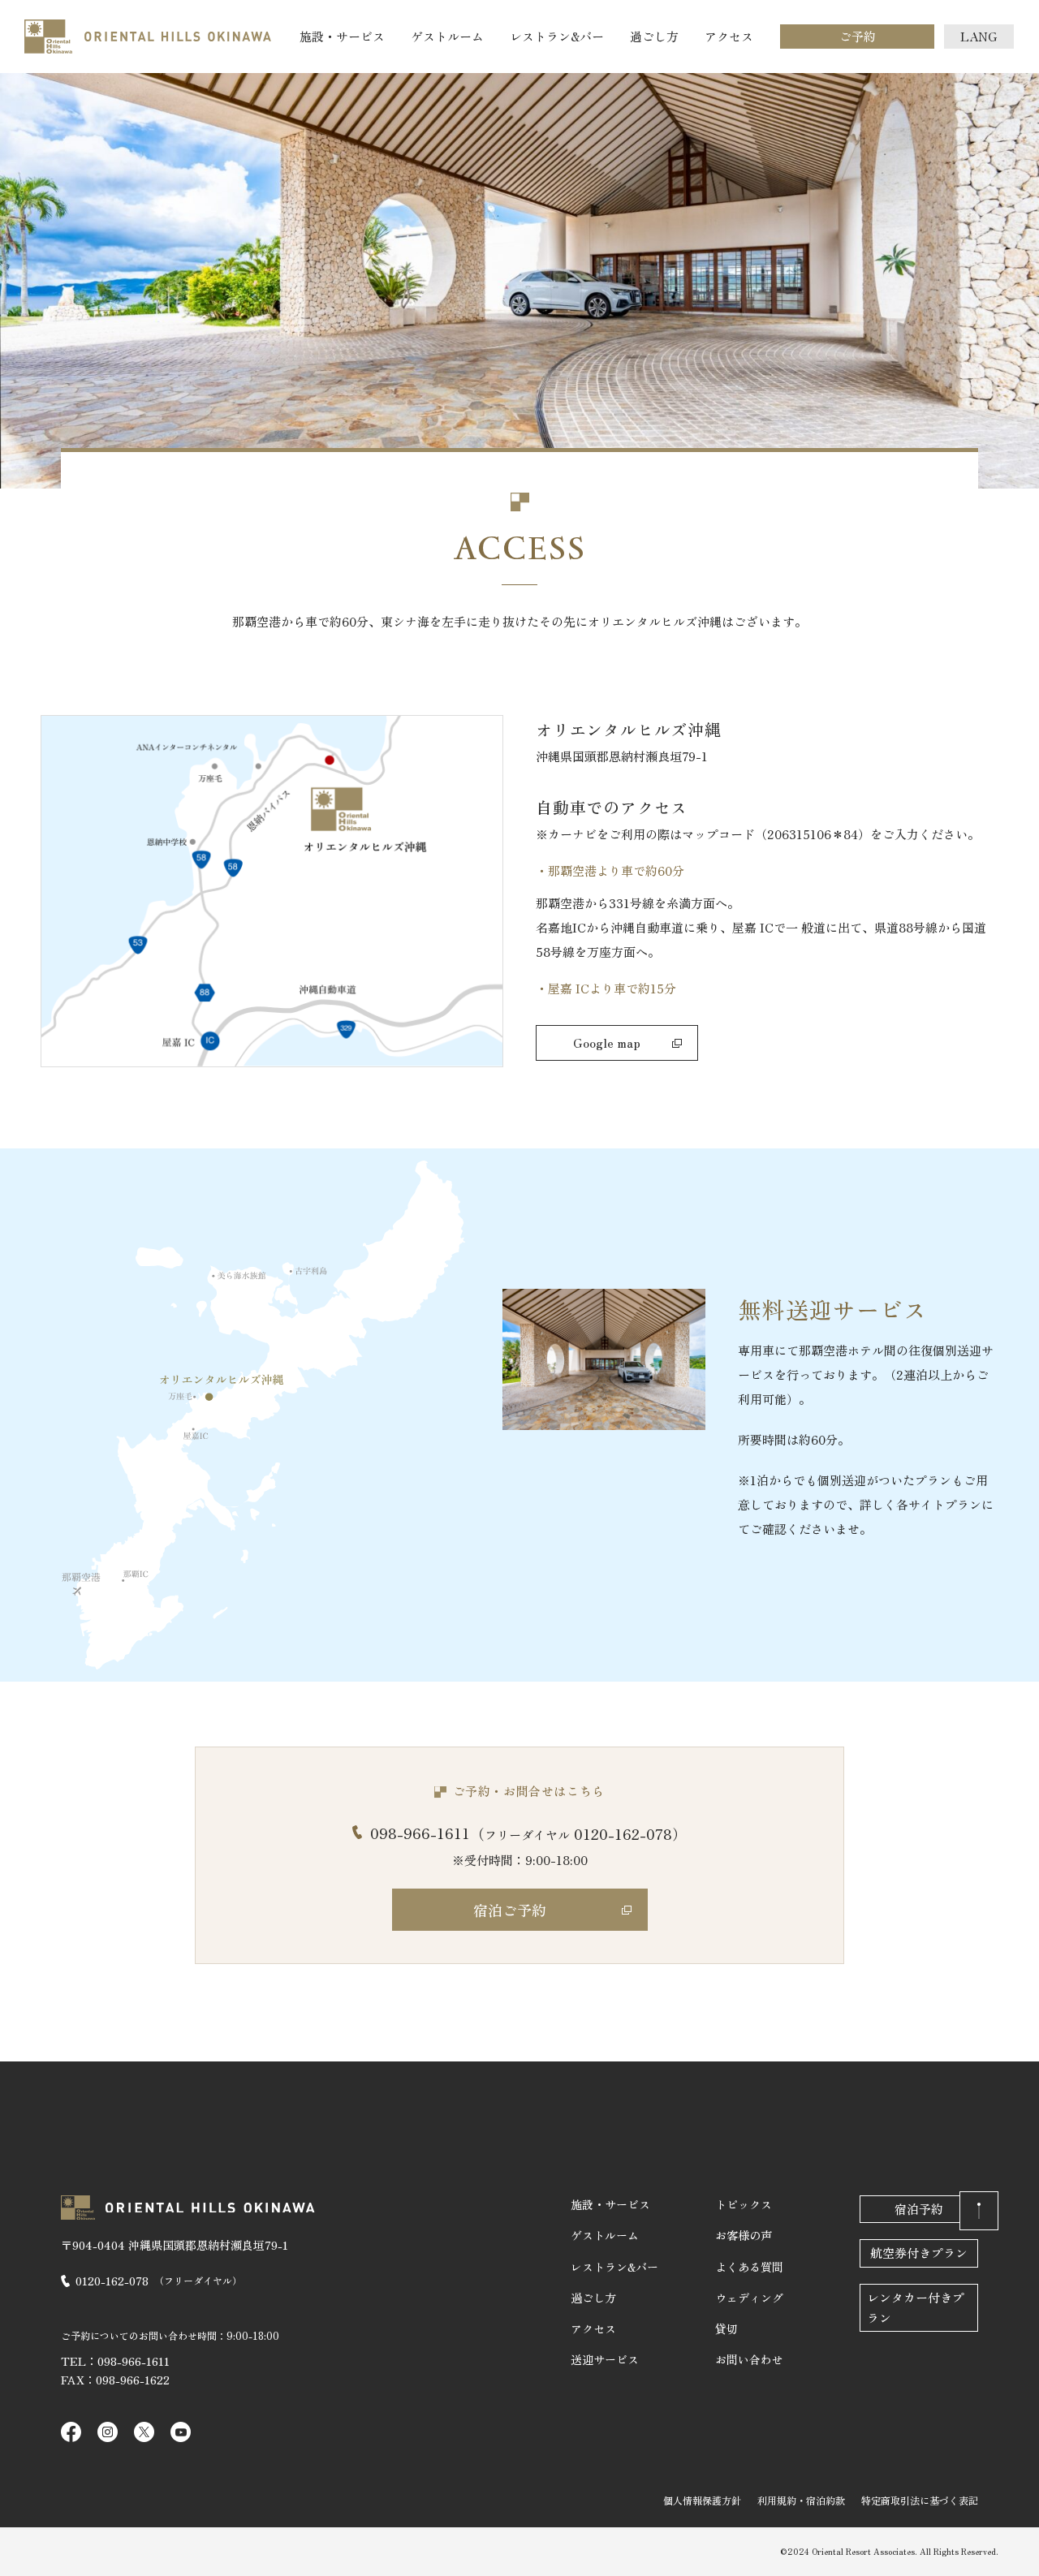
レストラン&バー (557, 36)
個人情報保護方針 (702, 2500)
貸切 (726, 2328)
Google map (607, 1042)
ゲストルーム (447, 36)
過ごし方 (654, 36)
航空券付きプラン (919, 2253)
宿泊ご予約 (510, 1910)
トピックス (744, 2204)
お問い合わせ (749, 2359)
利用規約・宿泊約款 (801, 2500)
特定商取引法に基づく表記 (920, 2500)
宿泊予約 (919, 2209)
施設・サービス (342, 36)
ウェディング (749, 2298)
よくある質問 (749, 2267)
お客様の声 (744, 2235)
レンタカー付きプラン (916, 2307)
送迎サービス (605, 2359)
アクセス (729, 36)
